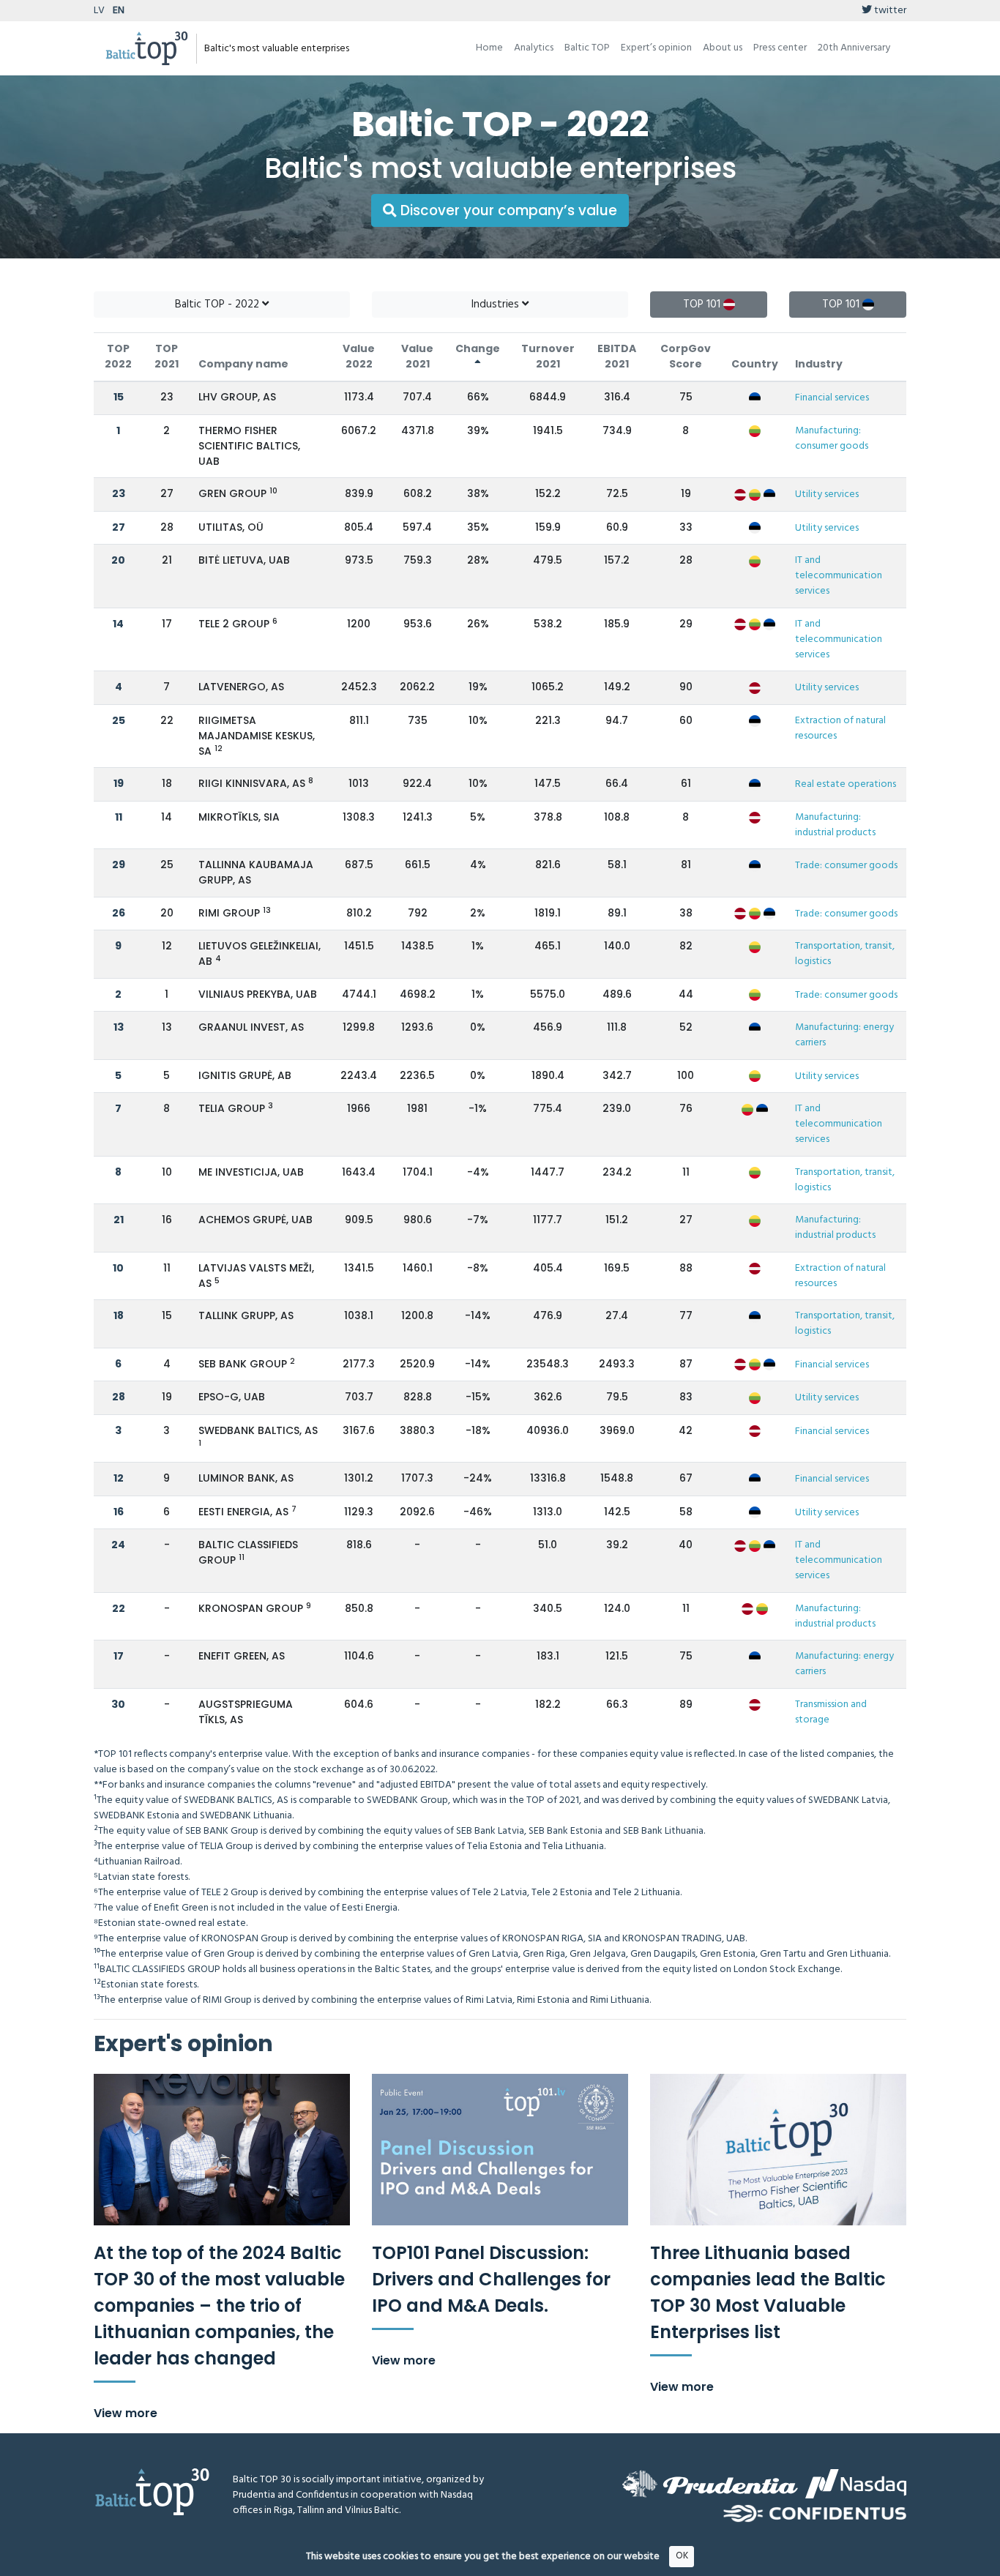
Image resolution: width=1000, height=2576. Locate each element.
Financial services (832, 398)
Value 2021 (417, 356)
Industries (497, 305)
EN (119, 11)
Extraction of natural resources (840, 728)
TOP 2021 (167, 356)
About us (723, 48)
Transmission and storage (831, 1712)
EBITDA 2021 (617, 356)
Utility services (827, 494)
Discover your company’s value (507, 210)
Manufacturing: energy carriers (844, 1035)
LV (99, 11)
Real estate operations (846, 784)
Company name (243, 364)
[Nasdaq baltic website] (856, 2484)
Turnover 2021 (548, 356)
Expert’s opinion (656, 48)
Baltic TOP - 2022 (219, 305)
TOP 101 (703, 305)
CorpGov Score (686, 356)
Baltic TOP (587, 48)
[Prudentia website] (710, 2484)
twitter (889, 11)
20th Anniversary (854, 48)
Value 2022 (359, 356)
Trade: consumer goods (846, 866)
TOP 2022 (118, 356)
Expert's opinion (183, 2043)
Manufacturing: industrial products (835, 825)
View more (126, 2413)
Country (755, 364)
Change (478, 348)
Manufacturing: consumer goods (832, 438)
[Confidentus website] (815, 2513)
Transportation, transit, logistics (845, 954)
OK (682, 2556)
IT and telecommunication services (839, 576)
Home (489, 48)
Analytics (534, 48)
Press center (780, 48)
